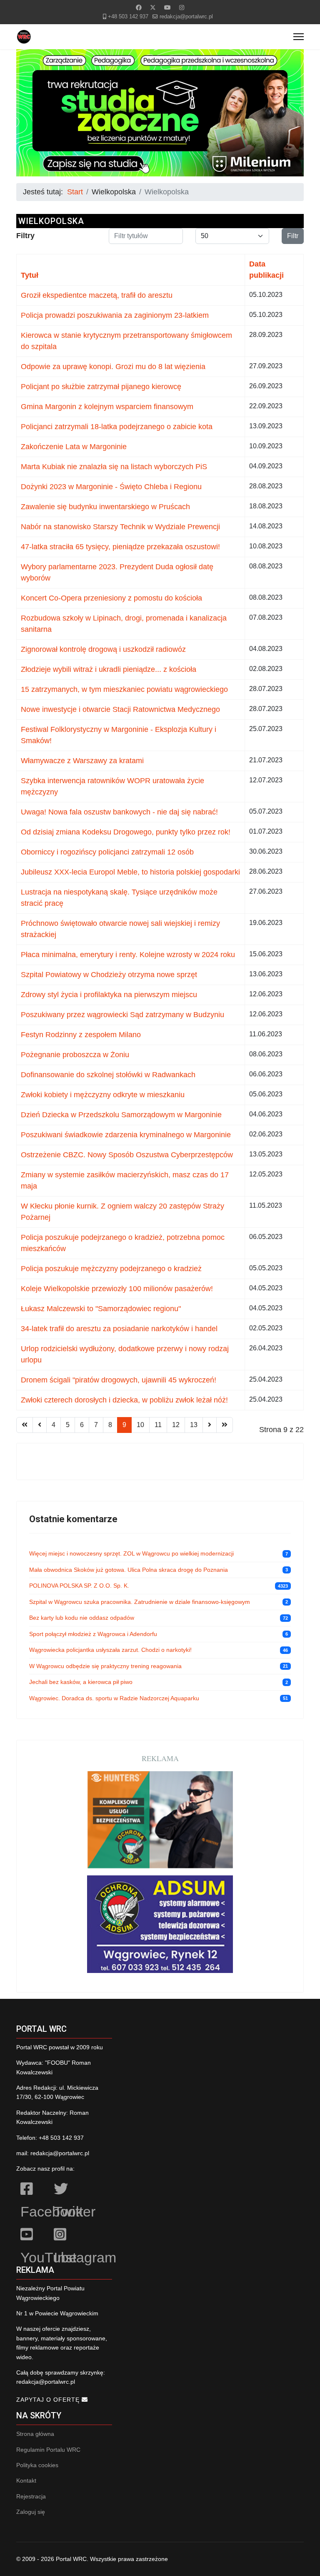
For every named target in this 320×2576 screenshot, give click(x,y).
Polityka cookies (37, 2465)
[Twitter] (153, 8)
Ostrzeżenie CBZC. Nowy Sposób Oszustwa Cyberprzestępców (127, 1155)
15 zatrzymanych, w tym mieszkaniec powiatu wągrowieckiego (124, 689)
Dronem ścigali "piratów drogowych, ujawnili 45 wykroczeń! (119, 1380)
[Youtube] (167, 8)
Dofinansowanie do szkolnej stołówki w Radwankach (108, 1075)
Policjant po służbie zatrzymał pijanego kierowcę (101, 387)
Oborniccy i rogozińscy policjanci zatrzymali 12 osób (107, 852)
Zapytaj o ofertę (49, 2400)
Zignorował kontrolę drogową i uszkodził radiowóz (103, 649)
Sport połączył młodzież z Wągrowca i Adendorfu (93, 1634)
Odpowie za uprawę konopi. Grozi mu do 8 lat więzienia (113, 367)
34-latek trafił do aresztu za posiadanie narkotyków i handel (119, 1329)
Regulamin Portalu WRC (48, 2450)
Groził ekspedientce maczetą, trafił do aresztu (97, 295)
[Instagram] (182, 8)
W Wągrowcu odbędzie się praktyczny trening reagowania (105, 1666)
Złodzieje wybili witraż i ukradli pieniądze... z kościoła (109, 669)
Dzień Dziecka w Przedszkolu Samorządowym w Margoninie (121, 1115)
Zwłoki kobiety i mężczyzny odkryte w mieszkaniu (103, 1095)
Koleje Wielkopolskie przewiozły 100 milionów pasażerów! (117, 1289)
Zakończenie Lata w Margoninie (74, 447)
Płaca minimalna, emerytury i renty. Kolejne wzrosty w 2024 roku (128, 955)
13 (194, 1425)
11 (158, 1425)
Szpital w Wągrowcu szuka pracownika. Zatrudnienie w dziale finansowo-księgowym (140, 1602)
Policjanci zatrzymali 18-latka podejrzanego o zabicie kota (117, 427)
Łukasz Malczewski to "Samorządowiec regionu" (101, 1309)
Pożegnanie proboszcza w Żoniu (75, 1055)
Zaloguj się (31, 2512)
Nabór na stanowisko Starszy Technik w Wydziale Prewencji (120, 527)
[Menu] (299, 37)
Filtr (293, 236)
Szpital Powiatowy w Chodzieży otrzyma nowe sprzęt (109, 975)
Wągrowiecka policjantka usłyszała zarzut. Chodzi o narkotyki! (110, 1650)
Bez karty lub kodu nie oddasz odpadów (82, 1618)
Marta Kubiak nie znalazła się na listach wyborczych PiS (114, 467)
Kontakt (26, 2480)
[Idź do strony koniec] (225, 1425)
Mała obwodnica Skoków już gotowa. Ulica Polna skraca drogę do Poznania (129, 1570)
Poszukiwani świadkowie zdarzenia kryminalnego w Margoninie (126, 1135)
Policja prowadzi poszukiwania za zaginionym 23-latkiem (115, 315)
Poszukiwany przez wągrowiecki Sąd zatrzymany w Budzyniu (122, 1015)
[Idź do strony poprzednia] (40, 1425)
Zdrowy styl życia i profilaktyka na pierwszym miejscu (109, 995)
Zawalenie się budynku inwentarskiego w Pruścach (105, 507)
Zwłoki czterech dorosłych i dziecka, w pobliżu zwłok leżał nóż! (124, 1400)
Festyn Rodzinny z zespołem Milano (81, 1035)
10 (140, 1425)
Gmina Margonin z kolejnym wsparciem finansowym (107, 407)
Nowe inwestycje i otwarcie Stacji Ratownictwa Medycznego (120, 709)
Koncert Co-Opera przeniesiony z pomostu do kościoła (111, 598)
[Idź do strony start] (25, 1425)
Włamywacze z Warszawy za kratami (82, 761)
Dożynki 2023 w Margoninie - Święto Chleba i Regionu (111, 487)
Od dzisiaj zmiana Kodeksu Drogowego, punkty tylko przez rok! (126, 832)
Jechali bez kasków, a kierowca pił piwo (81, 1682)
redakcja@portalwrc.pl (186, 17)
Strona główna (35, 2434)
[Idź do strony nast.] (210, 1425)
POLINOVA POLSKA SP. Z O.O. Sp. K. (79, 1586)
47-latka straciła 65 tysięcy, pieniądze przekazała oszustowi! (120, 547)
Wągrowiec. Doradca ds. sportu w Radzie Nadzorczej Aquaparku (114, 1698)
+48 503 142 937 (128, 17)
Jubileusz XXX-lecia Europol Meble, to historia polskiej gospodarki (130, 872)
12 (176, 1425)
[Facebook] (139, 8)
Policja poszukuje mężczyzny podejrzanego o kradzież (111, 1269)
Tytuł (30, 275)
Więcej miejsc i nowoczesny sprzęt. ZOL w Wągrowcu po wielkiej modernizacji (131, 1553)
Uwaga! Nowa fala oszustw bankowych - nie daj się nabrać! (119, 812)
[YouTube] (33, 2236)
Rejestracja (31, 2496)
